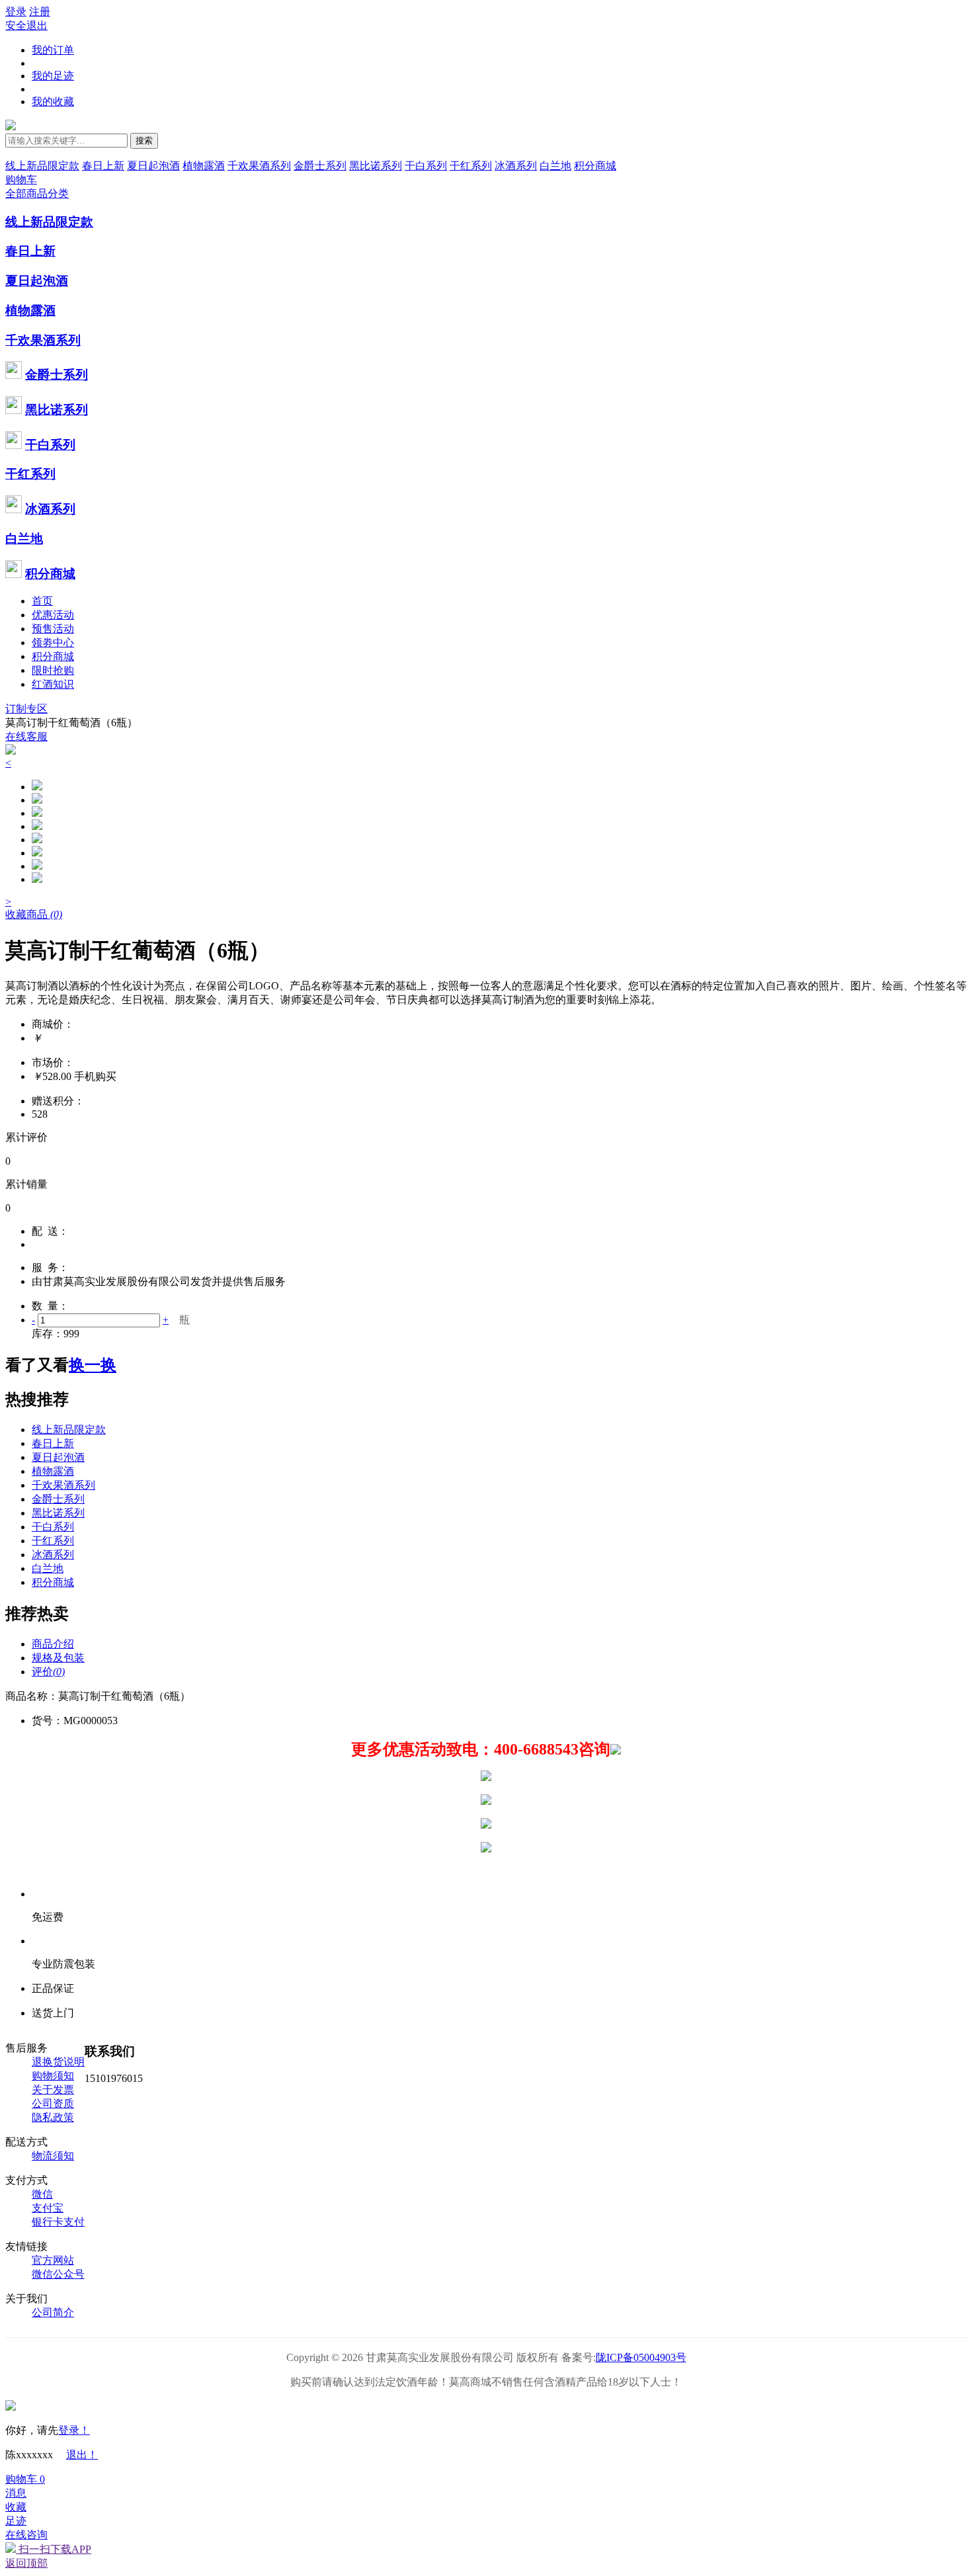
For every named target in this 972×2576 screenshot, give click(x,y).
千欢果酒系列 (259, 166)
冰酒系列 (516, 166)
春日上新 (103, 166)
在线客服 (26, 736)
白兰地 (555, 166)
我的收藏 (53, 102)
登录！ (74, 2430)
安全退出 (26, 25)
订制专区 (26, 709)
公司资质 (53, 2103)
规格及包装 (58, 1658)
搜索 (144, 141)
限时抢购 (53, 670)
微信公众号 (58, 2274)
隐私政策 (53, 2117)
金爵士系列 (320, 166)
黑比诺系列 (376, 166)
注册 (40, 12)
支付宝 (48, 2208)
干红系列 (471, 166)
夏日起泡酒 (153, 166)
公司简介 (53, 2312)
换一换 (93, 1365)
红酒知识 (53, 684)
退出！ (82, 2455)
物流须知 (53, 2156)
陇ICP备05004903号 (641, 2357)
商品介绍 (53, 1644)
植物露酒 (204, 166)
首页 (42, 601)
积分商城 (595, 166)
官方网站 (53, 2260)
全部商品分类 (37, 193)
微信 (42, 2194)
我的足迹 (53, 76)
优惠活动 (53, 615)
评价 (48, 1672)
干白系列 (426, 166)
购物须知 (53, 2076)
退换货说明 (58, 2062)
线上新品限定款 (42, 166)
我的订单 (53, 50)
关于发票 (53, 2090)
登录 (16, 12)
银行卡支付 (58, 2222)
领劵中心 (53, 643)
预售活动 (53, 629)
